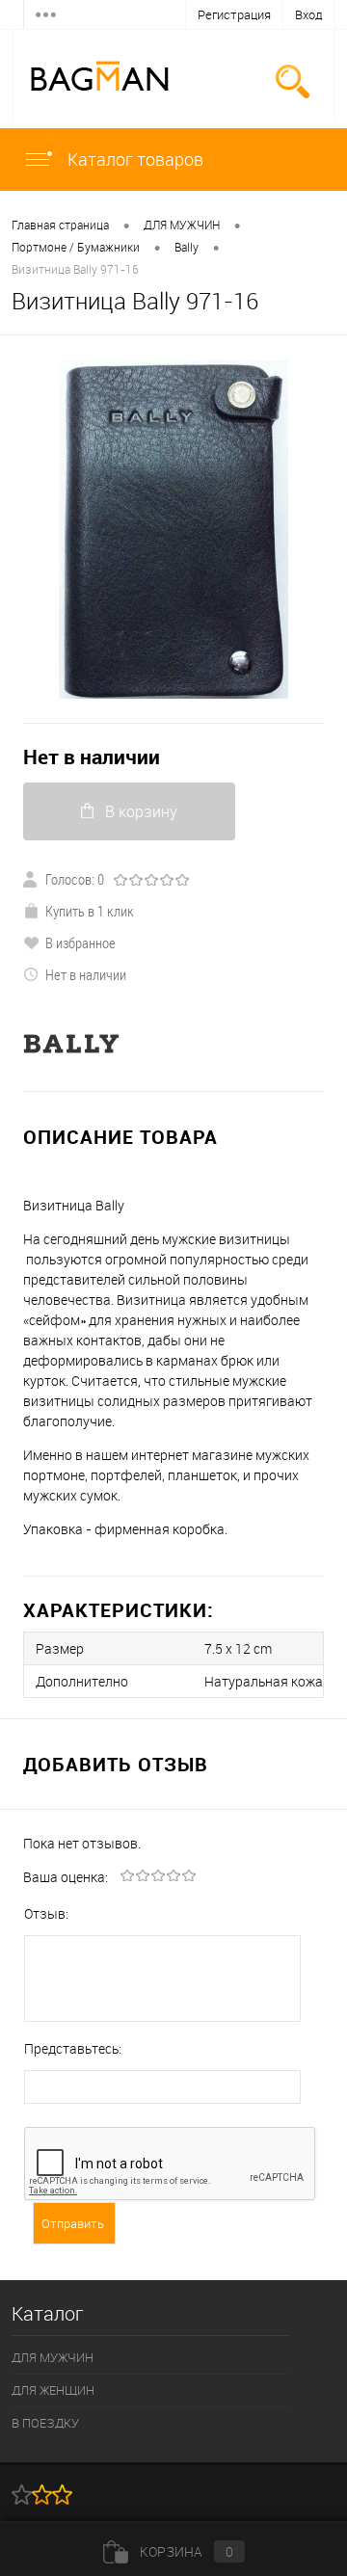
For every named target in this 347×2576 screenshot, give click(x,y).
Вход (309, 14)
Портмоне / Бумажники (76, 247)
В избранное (80, 943)
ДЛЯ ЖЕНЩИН (53, 2390)
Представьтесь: (73, 2048)
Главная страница (60, 225)
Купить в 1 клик (90, 911)
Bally (187, 247)
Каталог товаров (133, 159)
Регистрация (234, 14)
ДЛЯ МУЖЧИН (182, 225)
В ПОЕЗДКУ (45, 2423)
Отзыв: (46, 1913)
